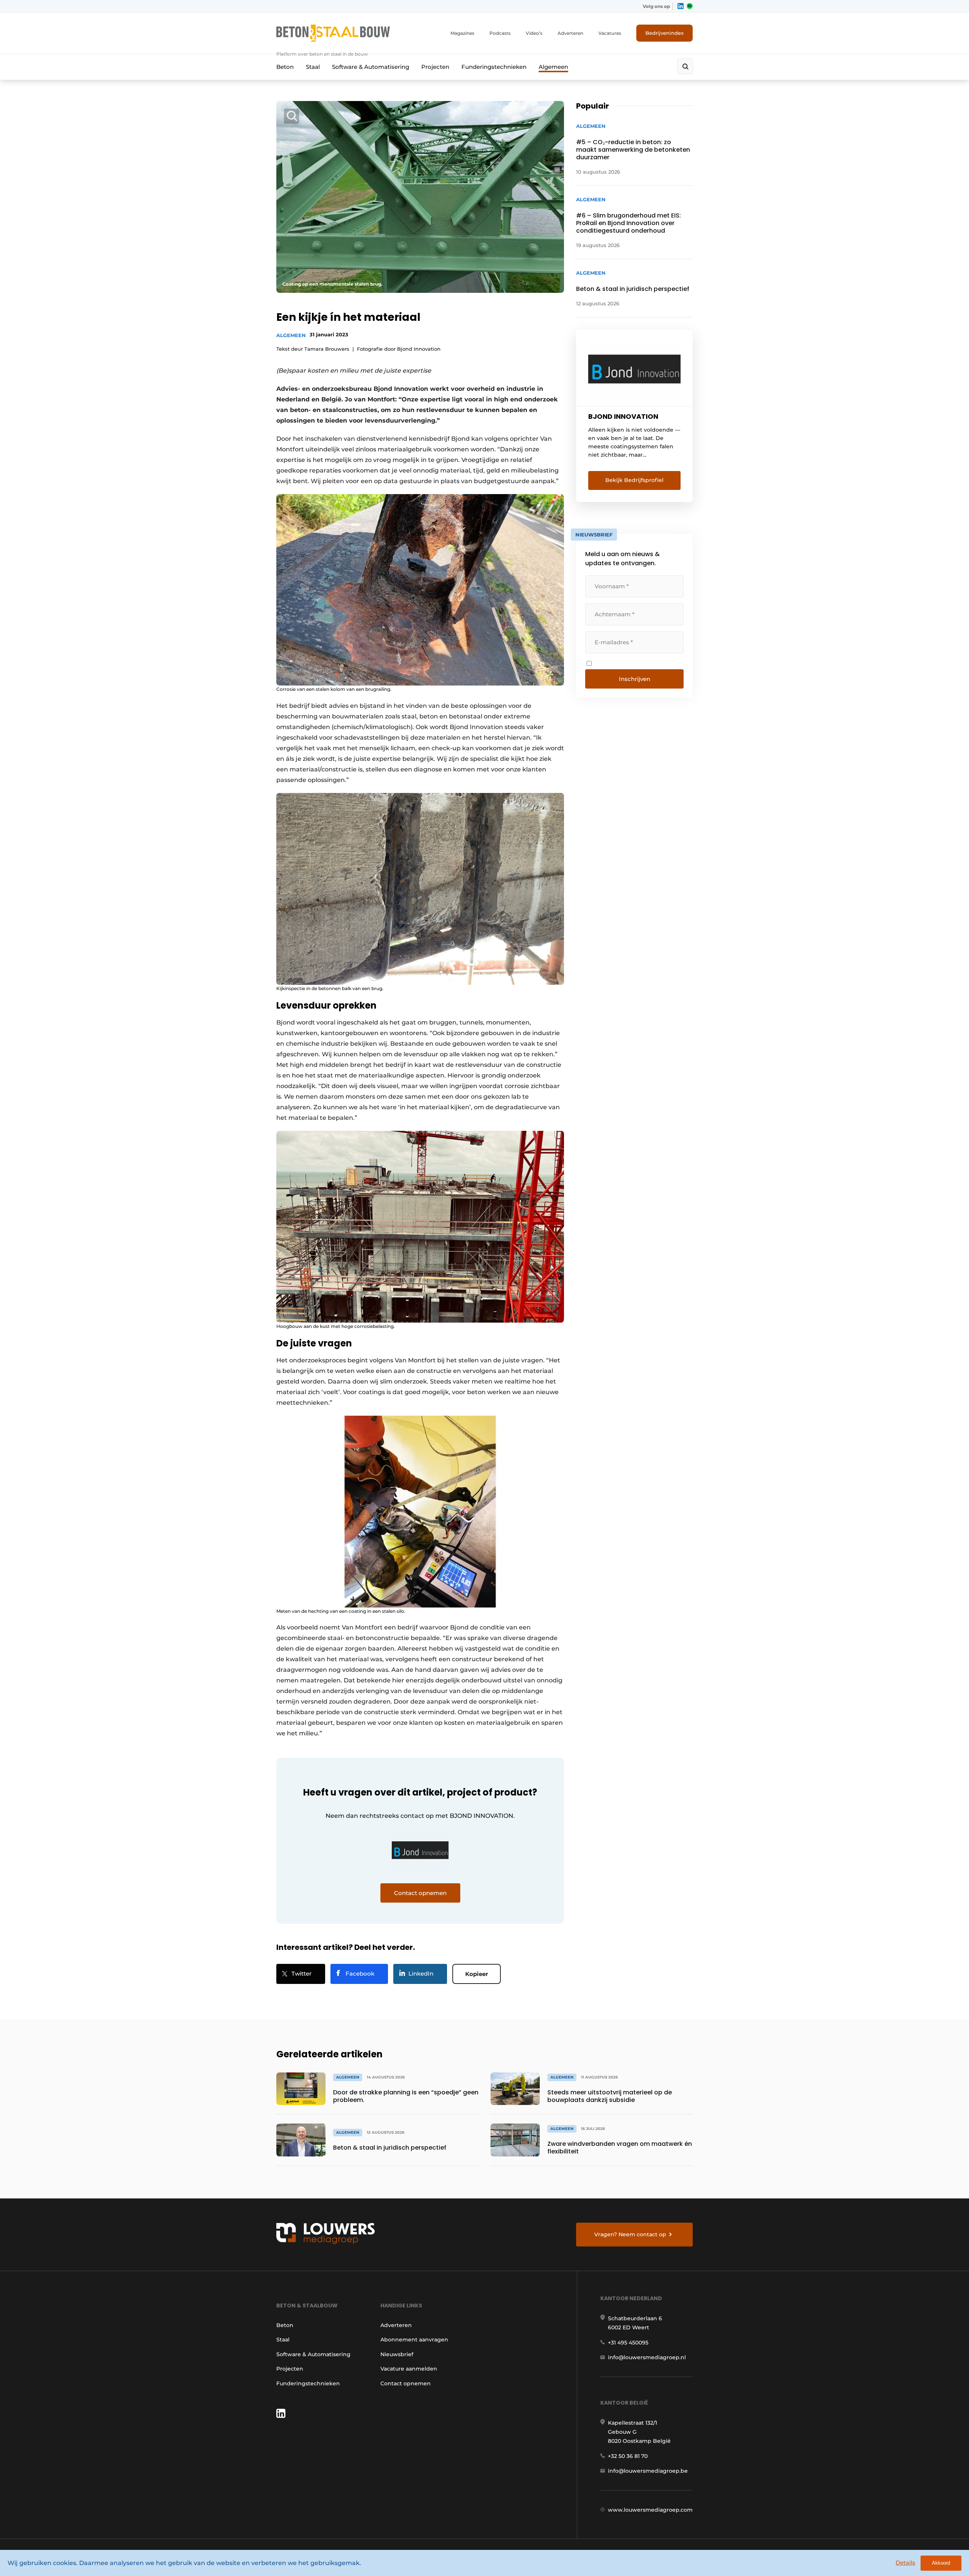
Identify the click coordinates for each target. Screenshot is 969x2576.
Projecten (435, 67)
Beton (285, 67)
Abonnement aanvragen (414, 2340)
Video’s (534, 33)
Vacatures (610, 33)
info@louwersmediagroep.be (648, 2471)
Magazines (462, 33)
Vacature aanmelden (409, 2369)
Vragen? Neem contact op (630, 2234)
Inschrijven (635, 679)
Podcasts (500, 33)
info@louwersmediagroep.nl (647, 2357)
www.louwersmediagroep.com (650, 2510)
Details (905, 2563)
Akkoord (941, 2563)
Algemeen (553, 67)
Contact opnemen (406, 2383)
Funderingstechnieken (494, 67)
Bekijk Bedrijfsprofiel (634, 480)
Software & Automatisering (371, 67)
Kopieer (477, 1974)
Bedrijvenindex (664, 33)
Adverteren (570, 33)
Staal (313, 67)
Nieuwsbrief (397, 2354)
